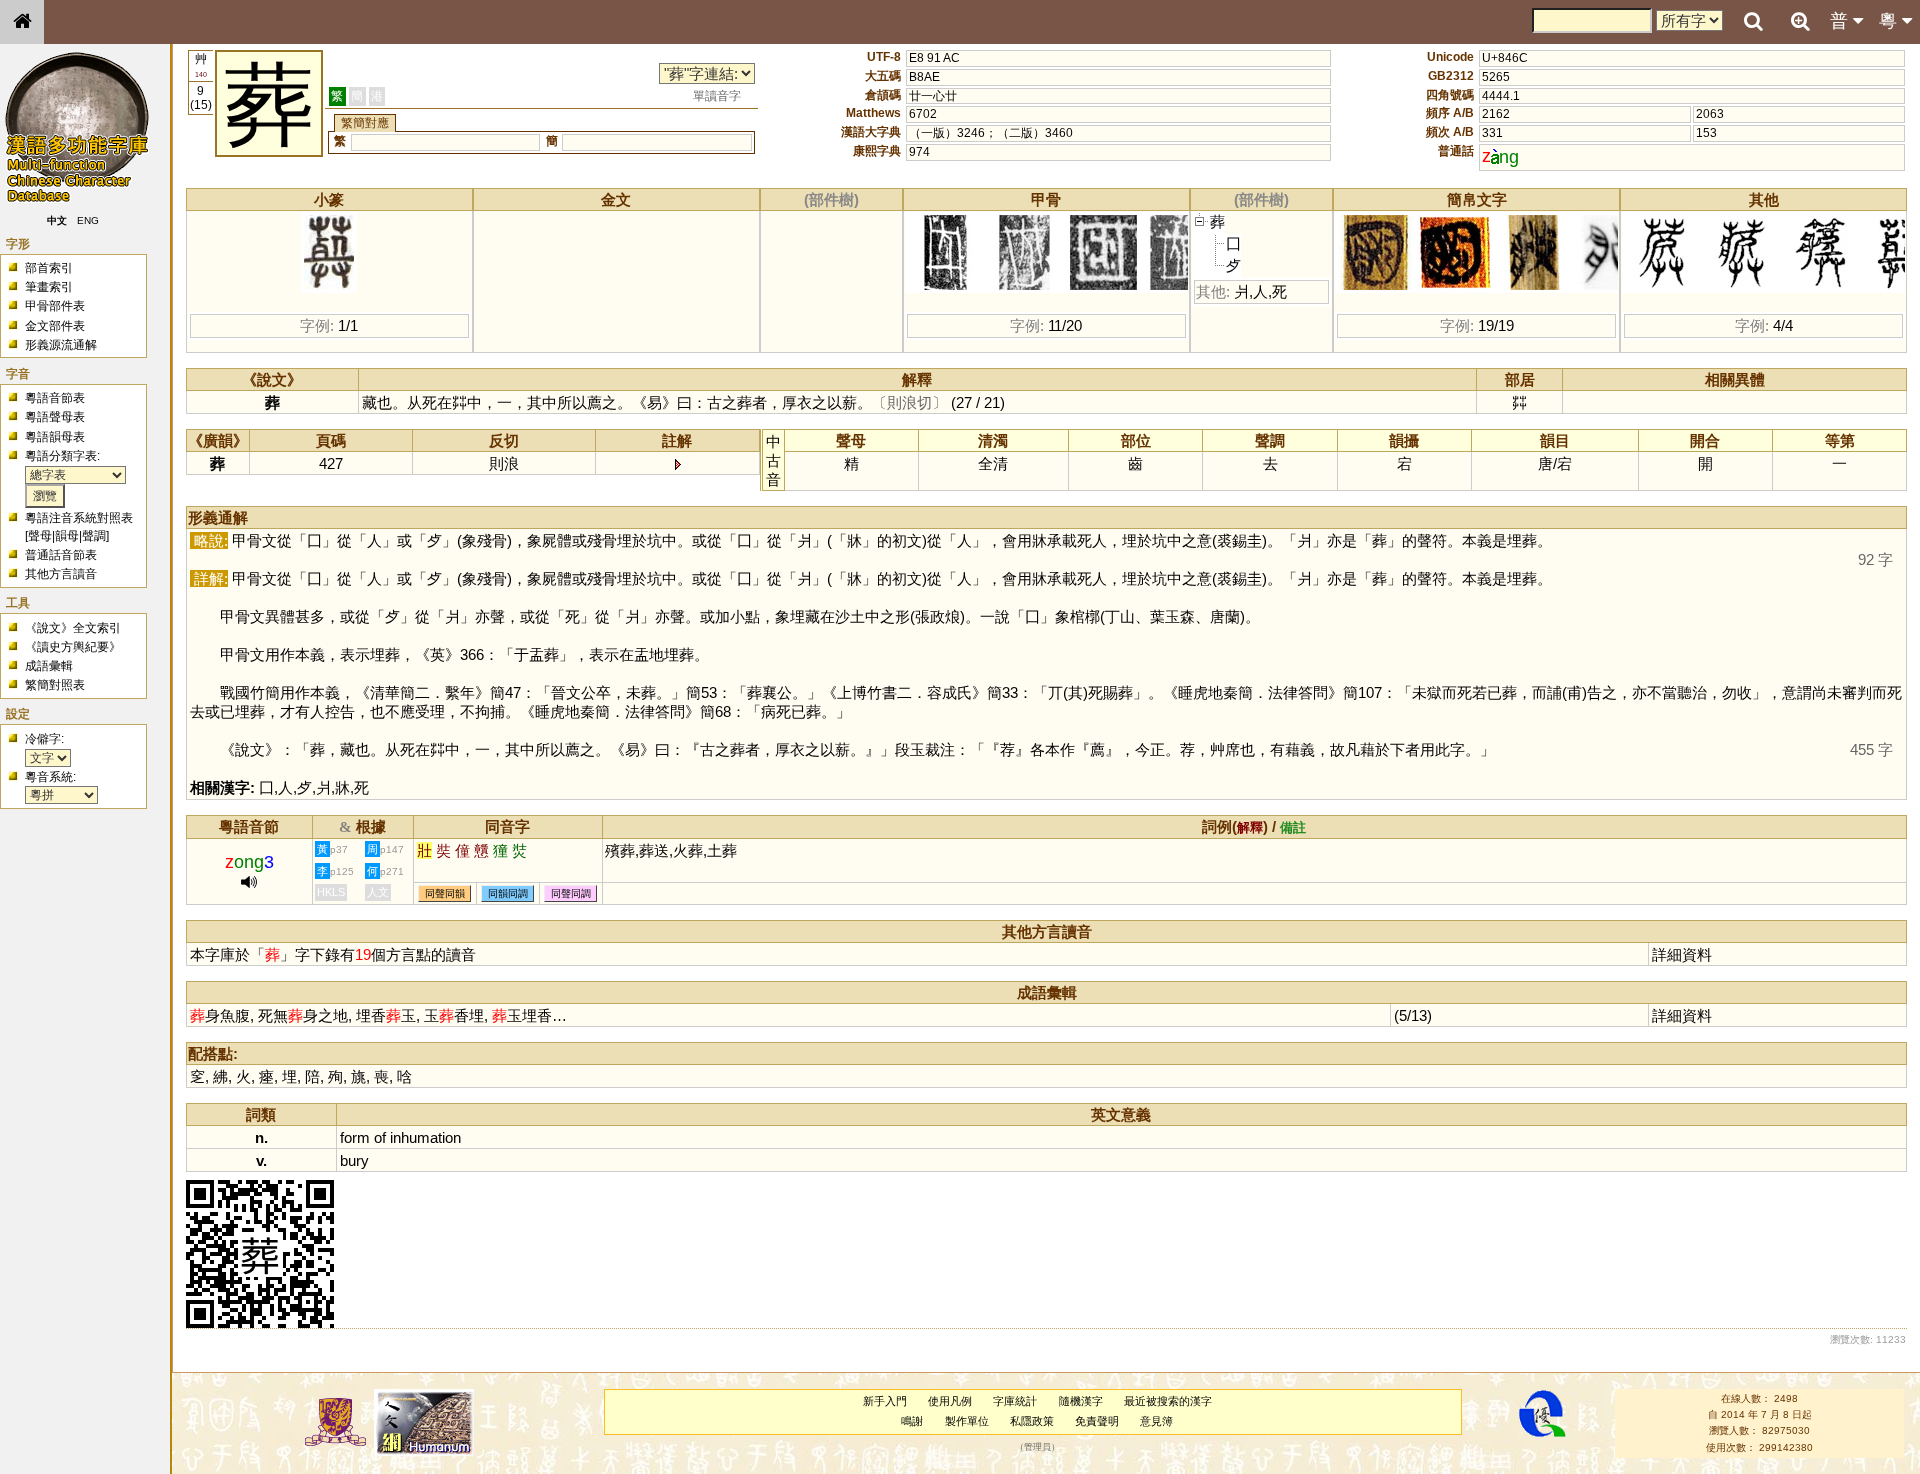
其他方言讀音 (61, 574)
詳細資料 (1682, 954)
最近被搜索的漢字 (1168, 1401)
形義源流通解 (61, 345)
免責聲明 (1097, 1421)
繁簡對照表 (55, 685)
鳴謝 (912, 1421)
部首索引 (49, 268)
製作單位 (967, 1421)
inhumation (425, 1137)
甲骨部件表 (55, 306)
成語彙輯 (49, 666)
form (355, 1137)
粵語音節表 (55, 398)
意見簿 (1156, 1421)
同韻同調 (508, 893)
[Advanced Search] (1800, 21)
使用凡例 (950, 1401)
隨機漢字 (1081, 1401)
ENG (88, 220)
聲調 (94, 536)
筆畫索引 (49, 287)
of (380, 1137)
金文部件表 (55, 326)
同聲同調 (571, 893)
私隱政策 (1032, 1421)
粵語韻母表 (55, 437)
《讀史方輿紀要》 (73, 647)
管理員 (1037, 1447)
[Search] (1753, 22)
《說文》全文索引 (73, 628)
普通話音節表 (61, 555)
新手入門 (885, 1401)
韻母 (67, 536)
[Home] (22, 22)
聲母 (40, 536)
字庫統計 (1015, 1401)
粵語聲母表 (55, 417)
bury (354, 1160)
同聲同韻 (445, 893)
